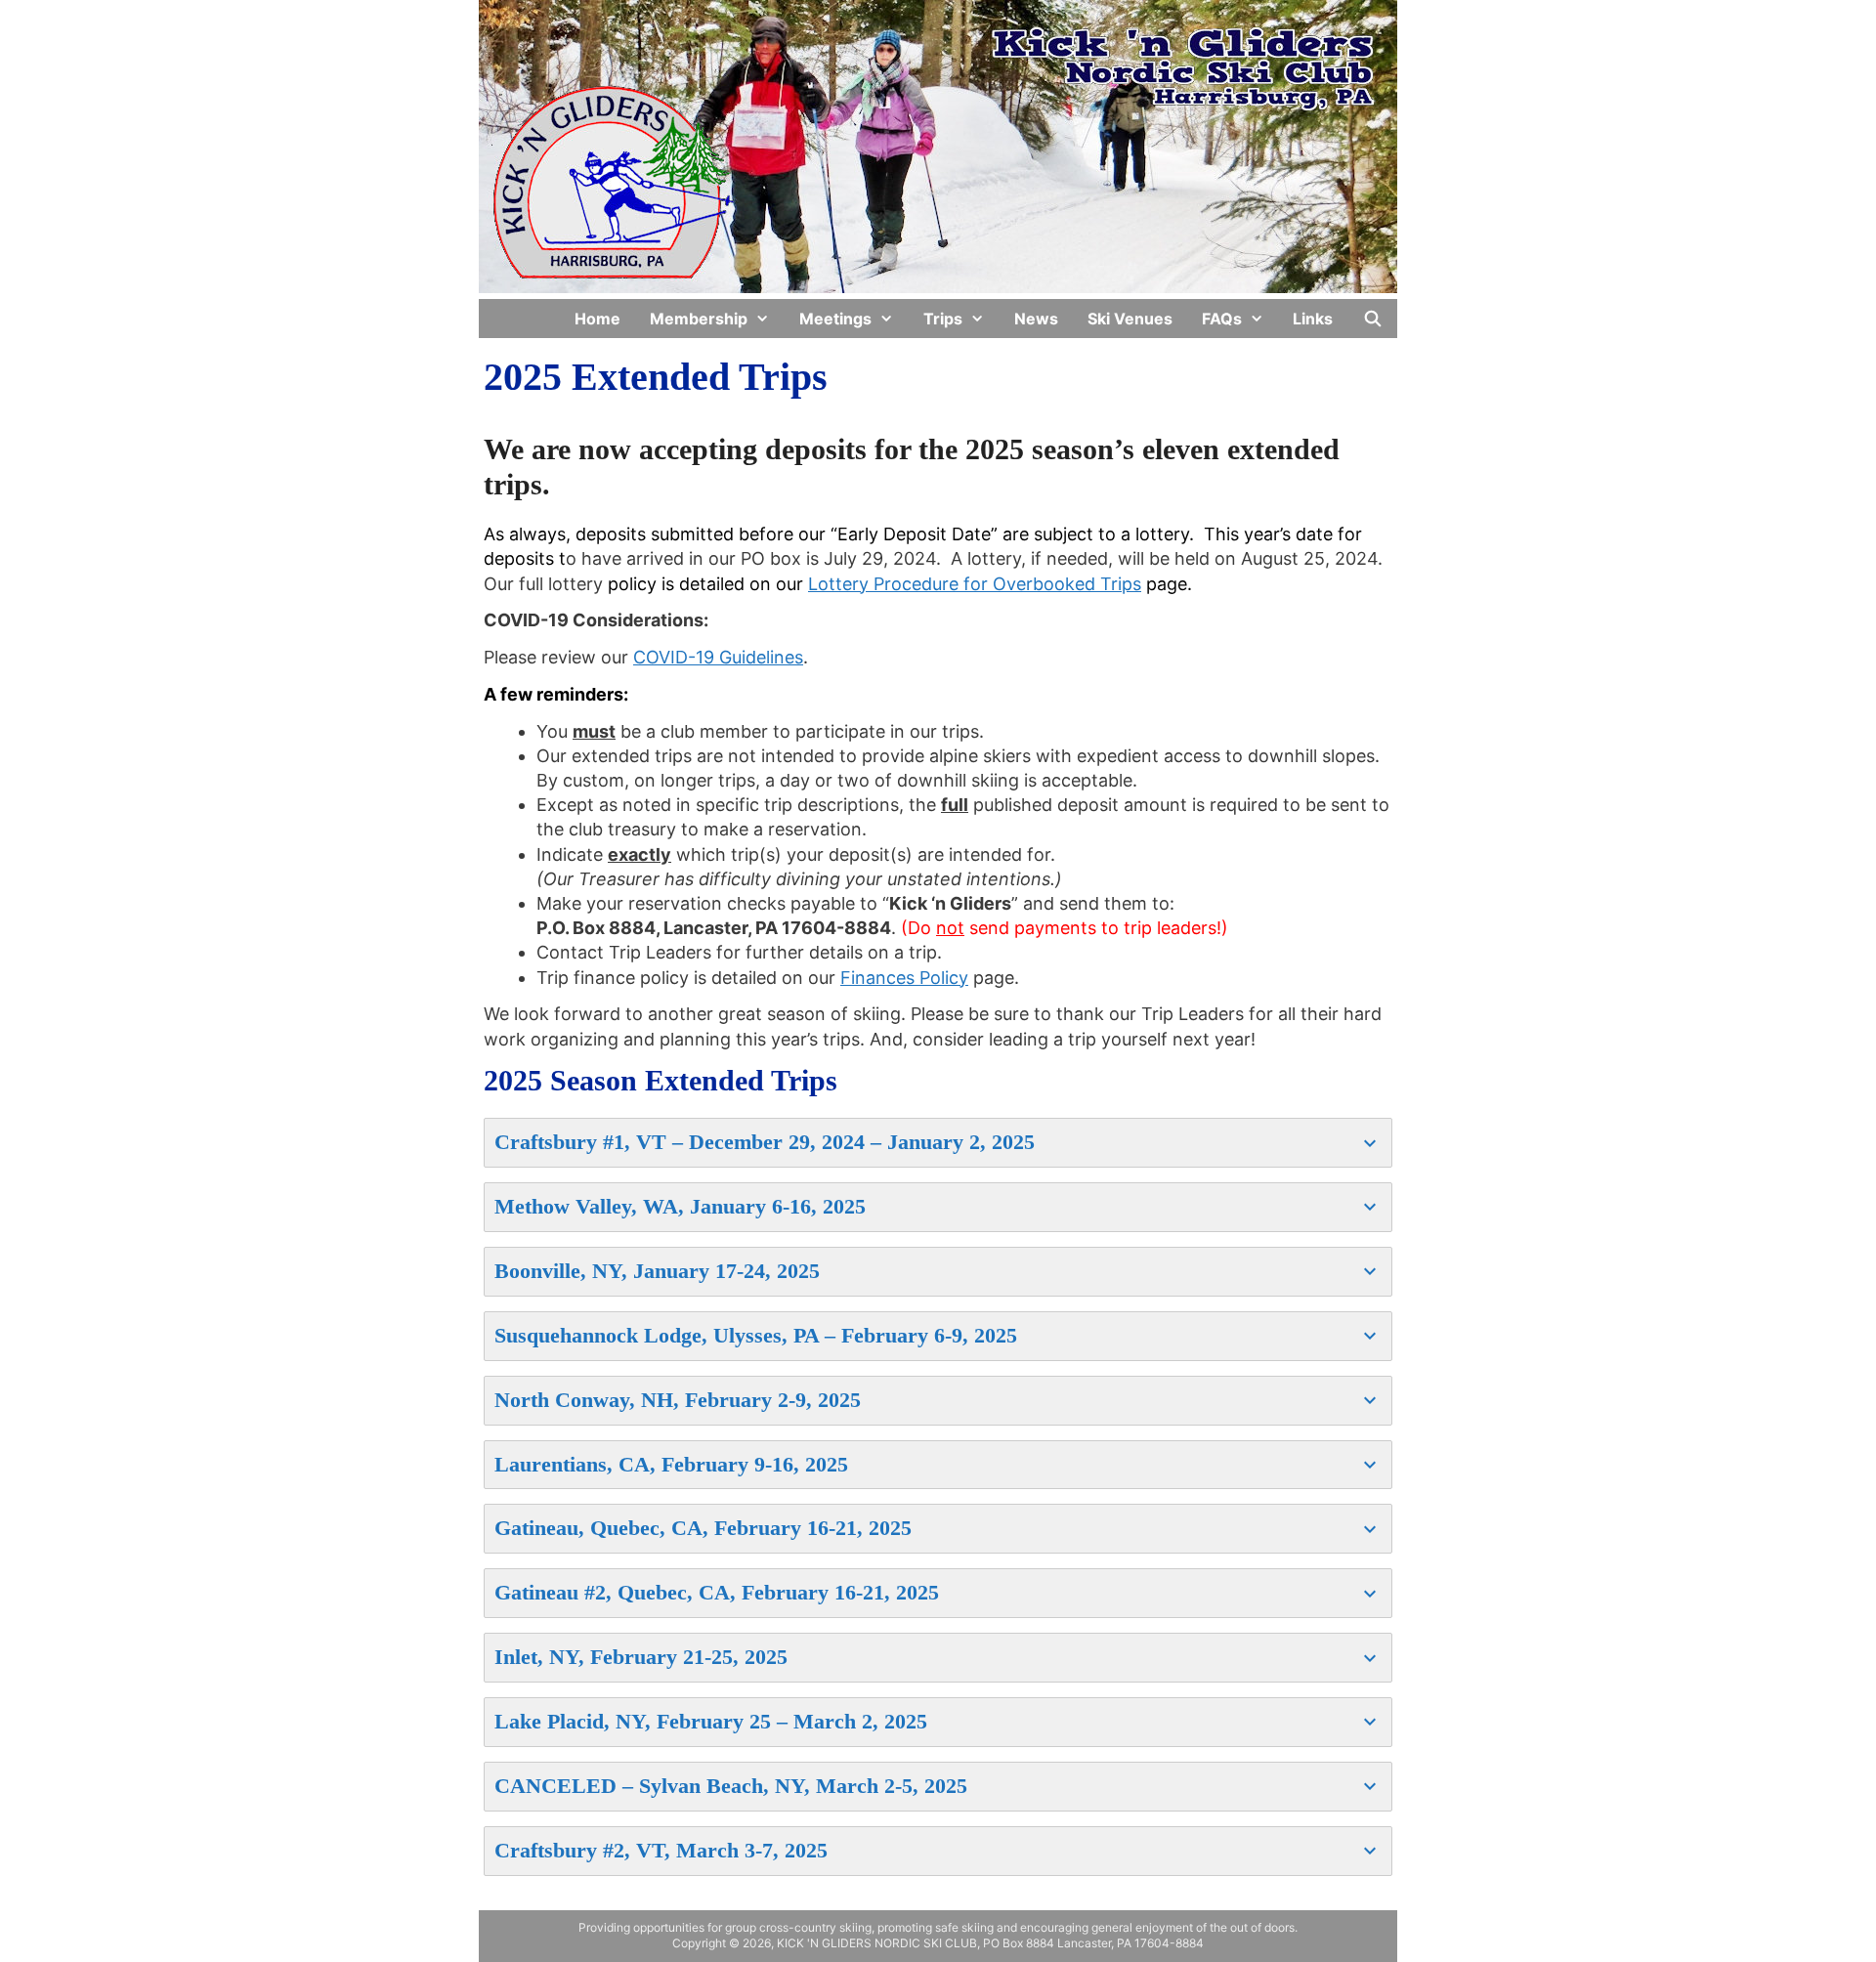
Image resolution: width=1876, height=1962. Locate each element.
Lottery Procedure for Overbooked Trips (975, 584)
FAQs (1222, 319)
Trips (943, 319)
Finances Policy (904, 978)
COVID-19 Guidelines (718, 657)
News (1036, 319)
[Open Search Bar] (1372, 319)
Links (1313, 319)
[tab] (938, 1143)
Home (597, 319)
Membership (699, 319)
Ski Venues (1130, 319)
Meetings (835, 319)
